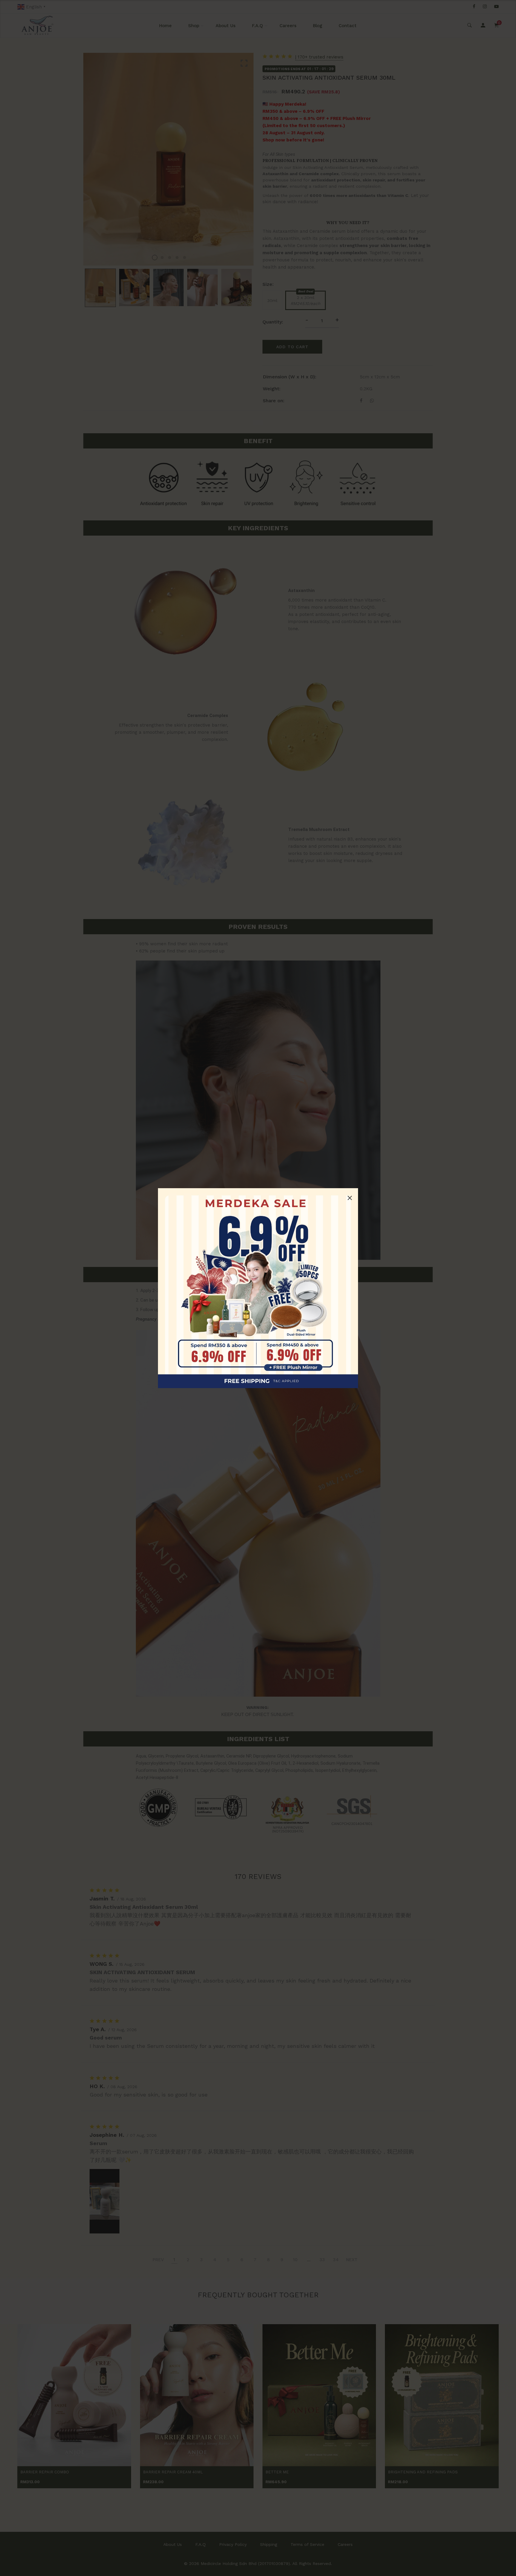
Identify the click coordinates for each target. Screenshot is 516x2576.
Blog (318, 26)
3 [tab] (170, 258)
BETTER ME (277, 2472)
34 (336, 2260)
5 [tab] (185, 258)
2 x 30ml (305, 300)
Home (165, 26)
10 (295, 2260)
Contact (348, 26)
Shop (194, 26)
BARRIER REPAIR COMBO (45, 2472)
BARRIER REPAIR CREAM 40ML (173, 2472)
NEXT (352, 2260)
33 (322, 2260)
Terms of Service (307, 2544)
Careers (288, 26)
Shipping (269, 2544)
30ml (272, 300)
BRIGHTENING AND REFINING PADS (423, 2472)
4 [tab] (177, 258)
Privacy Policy (233, 2544)
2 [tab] (162, 258)
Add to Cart (292, 347)
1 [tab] (155, 258)
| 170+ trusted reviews (319, 57)
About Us (226, 26)
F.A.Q (258, 26)
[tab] (258, 422)
